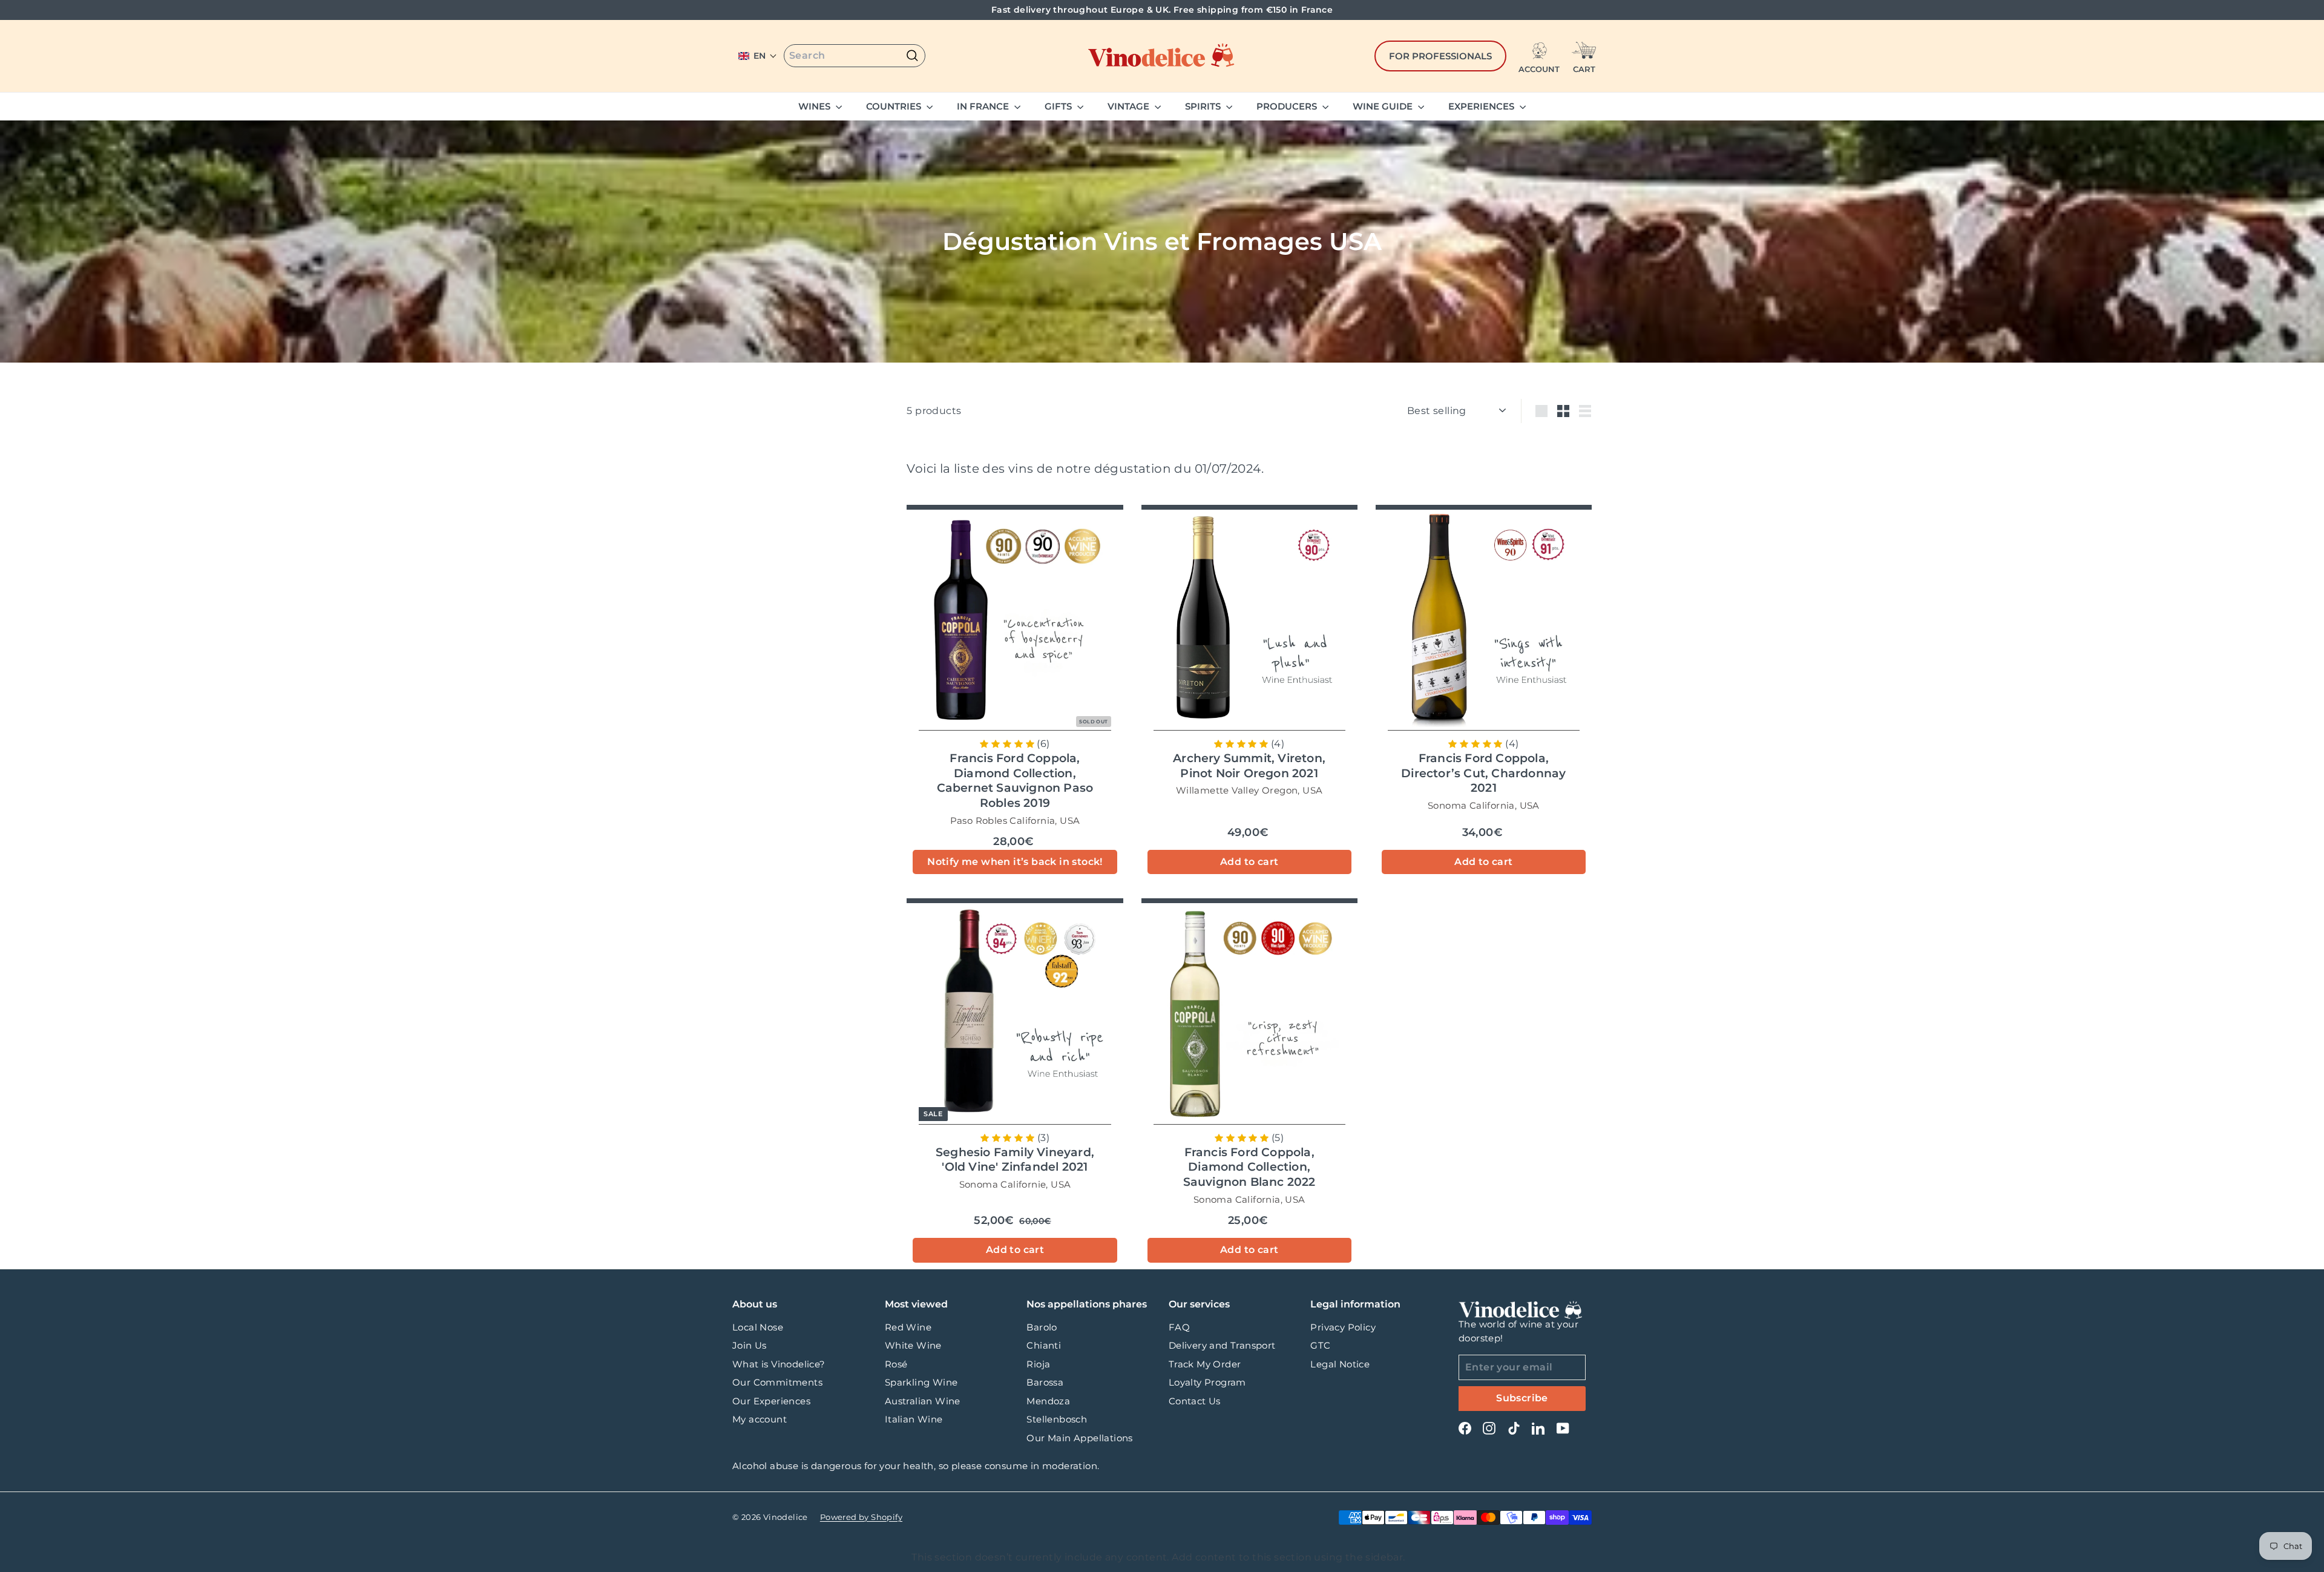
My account (760, 1419)
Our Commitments (777, 1382)
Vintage (1130, 106)
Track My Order (1205, 1364)
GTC (1320, 1345)
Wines (816, 106)
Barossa (1045, 1382)
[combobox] (855, 56)
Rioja (1038, 1364)
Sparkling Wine (921, 1382)
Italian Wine (914, 1419)
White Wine (913, 1345)
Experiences (1482, 106)
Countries (895, 106)
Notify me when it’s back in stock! (1015, 862)
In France (984, 106)
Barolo (1042, 1327)
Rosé (896, 1364)
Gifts (1059, 106)
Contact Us (1195, 1401)
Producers (1288, 106)
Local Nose (758, 1327)
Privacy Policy (1343, 1327)
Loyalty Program (1207, 1382)
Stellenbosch (1057, 1419)
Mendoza (1048, 1401)
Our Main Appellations (1079, 1438)
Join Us (750, 1345)
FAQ (1179, 1327)
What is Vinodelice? (779, 1364)
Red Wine (908, 1327)
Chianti (1044, 1345)
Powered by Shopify (861, 1517)
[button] (758, 56)
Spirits (1204, 106)
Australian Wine (923, 1401)
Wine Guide (1384, 106)
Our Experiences (771, 1401)
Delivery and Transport (1222, 1345)
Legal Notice (1340, 1364)
